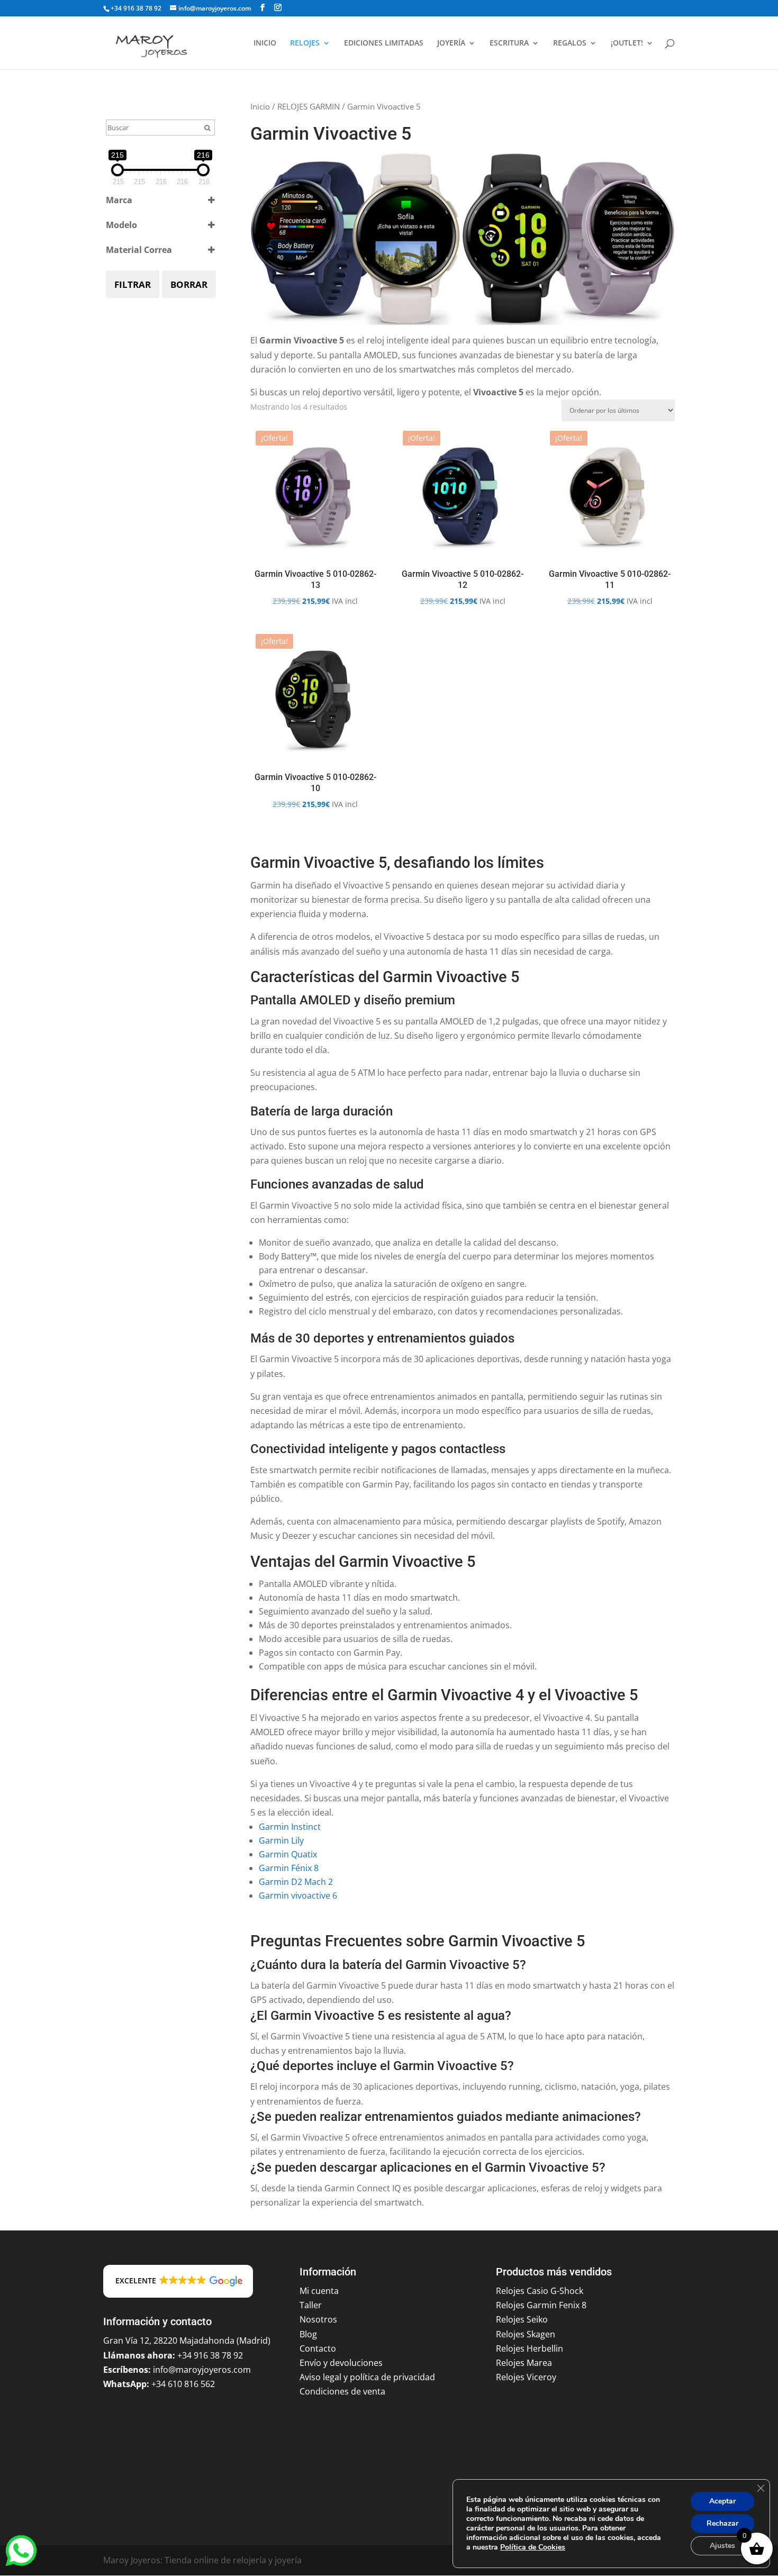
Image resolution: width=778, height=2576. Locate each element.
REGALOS (570, 43)
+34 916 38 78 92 (136, 8)
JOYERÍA (451, 43)
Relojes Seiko (522, 2319)
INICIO (265, 43)
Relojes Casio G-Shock (540, 2291)
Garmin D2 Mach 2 (296, 1882)
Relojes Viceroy (526, 2377)
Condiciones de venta (342, 2391)
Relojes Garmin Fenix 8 (541, 2305)
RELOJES (305, 43)
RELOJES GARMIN (309, 106)
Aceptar (722, 2501)
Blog (308, 2334)
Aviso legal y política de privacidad (367, 2377)
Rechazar (722, 2523)
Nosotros (318, 2319)
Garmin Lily (281, 1840)
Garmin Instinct (290, 1827)
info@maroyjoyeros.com (202, 2370)
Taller (311, 2305)
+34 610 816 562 (183, 2384)
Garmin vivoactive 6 (298, 1895)
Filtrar (133, 284)
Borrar (189, 284)
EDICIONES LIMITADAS (384, 43)
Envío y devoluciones (341, 2363)
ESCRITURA (509, 43)
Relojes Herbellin (530, 2348)
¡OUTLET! (627, 43)
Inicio (260, 106)
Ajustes (722, 2546)
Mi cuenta (319, 2291)
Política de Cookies (533, 2547)
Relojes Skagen (526, 2334)
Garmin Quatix (288, 1854)
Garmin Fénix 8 (289, 1868)
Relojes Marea (524, 2363)
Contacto (318, 2348)
